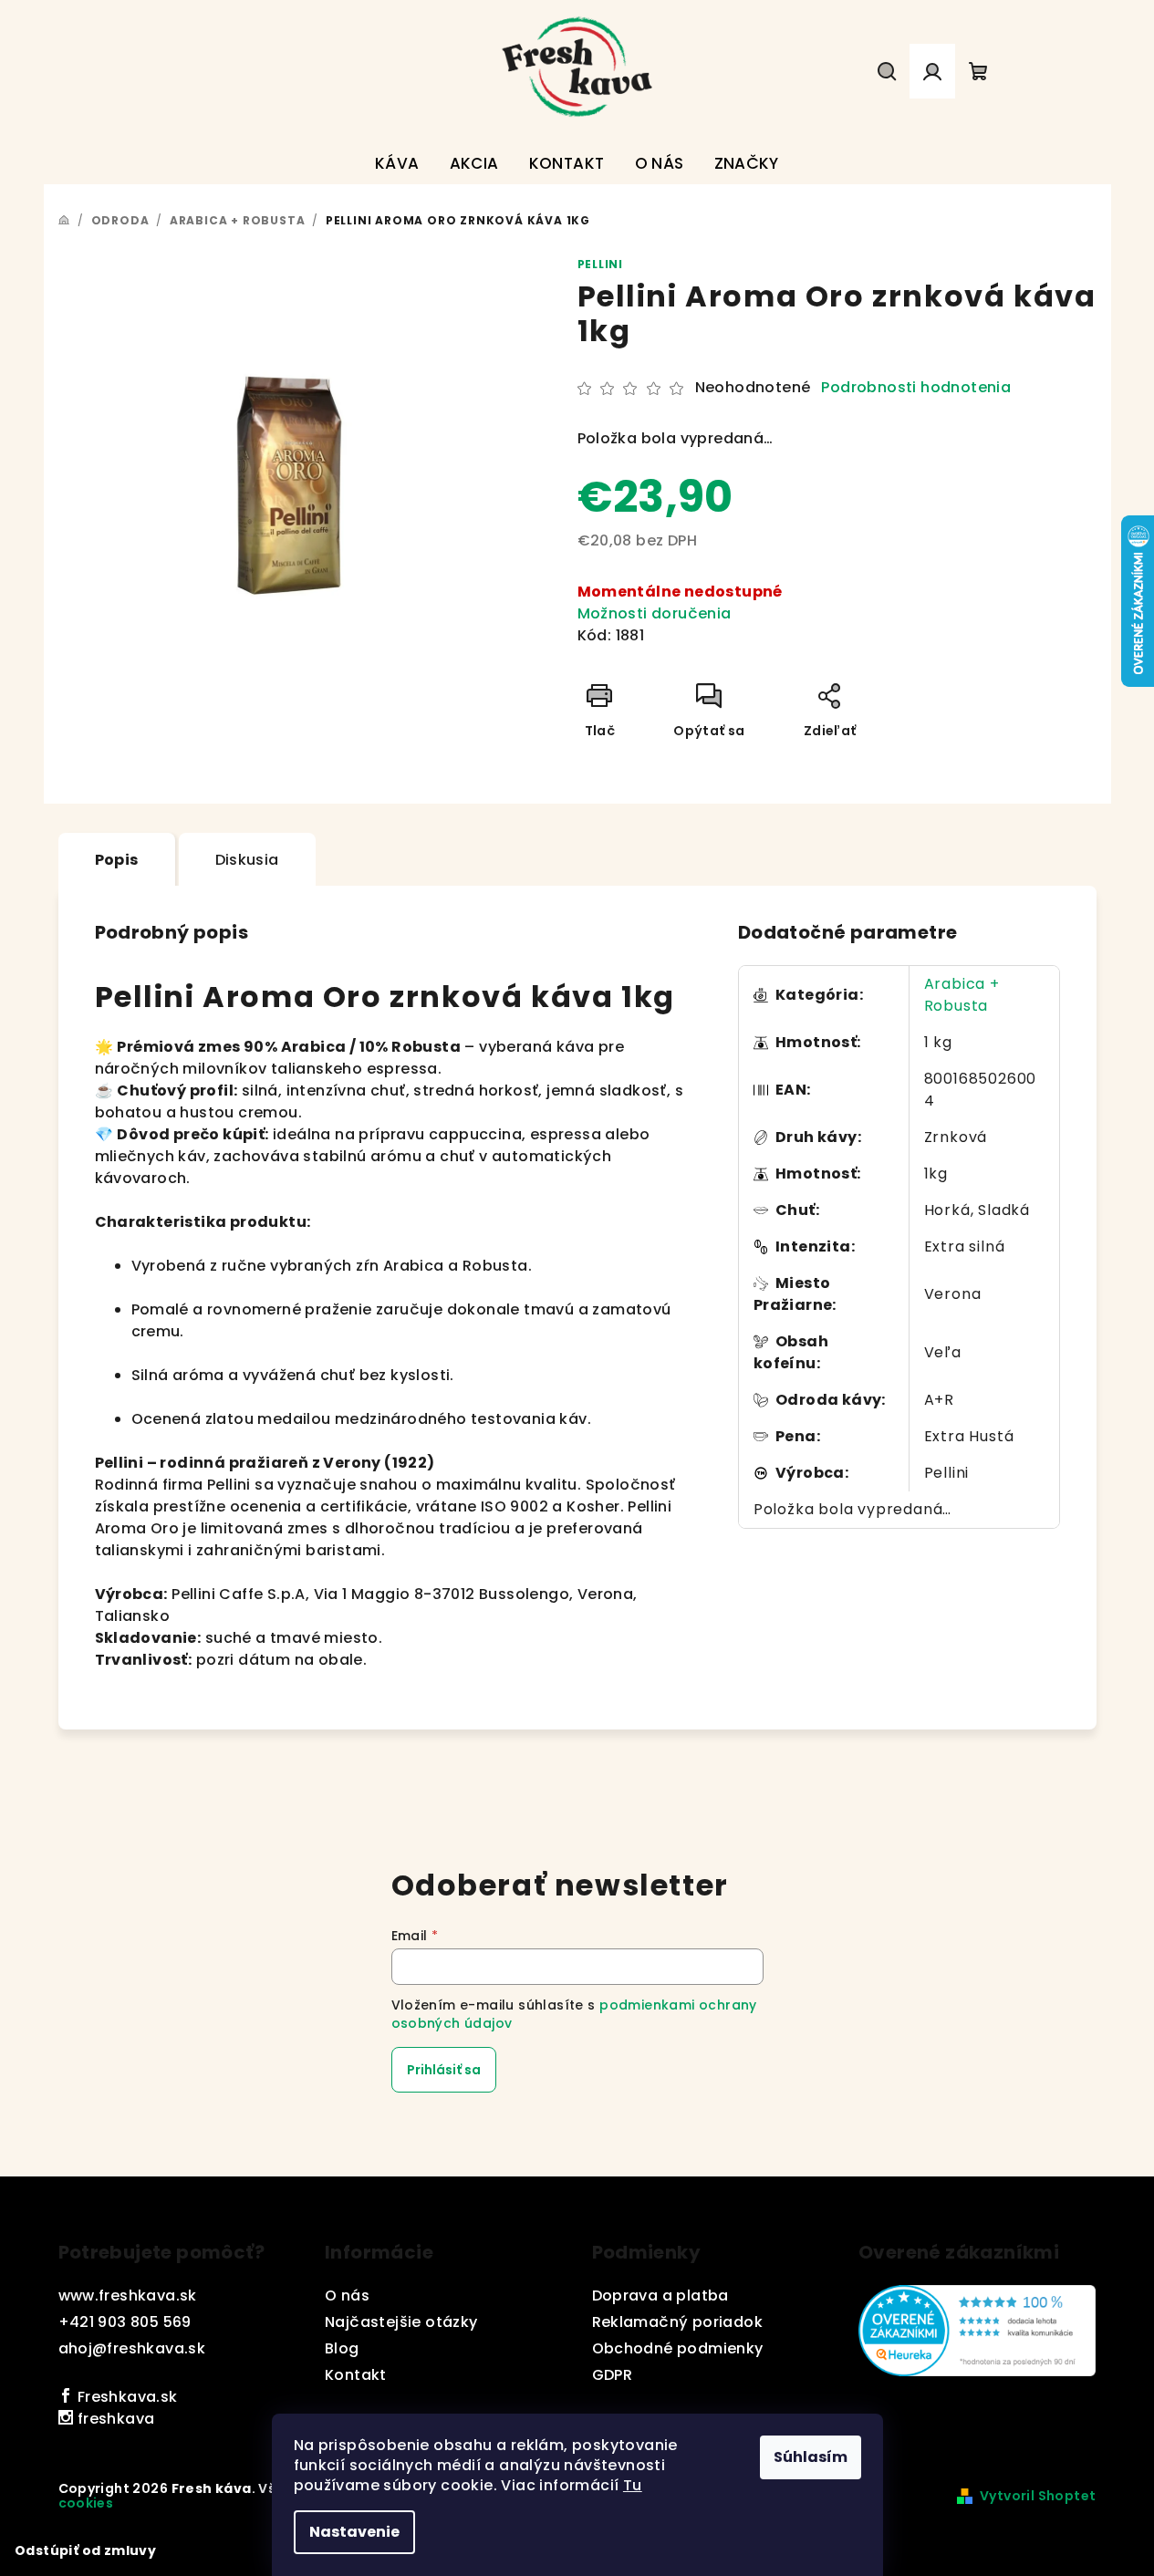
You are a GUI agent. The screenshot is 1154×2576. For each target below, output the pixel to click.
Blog (342, 2348)
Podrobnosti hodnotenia (916, 388)
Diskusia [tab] (247, 860)
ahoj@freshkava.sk (132, 2348)
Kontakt (356, 2375)
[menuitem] (397, 164)
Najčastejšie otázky (401, 2322)
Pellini (601, 264)
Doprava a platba (660, 2296)
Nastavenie (354, 2532)
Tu (633, 2485)
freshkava (114, 2419)
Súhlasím (811, 2457)
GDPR (613, 2375)
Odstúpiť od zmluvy (85, 2550)
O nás (347, 2296)
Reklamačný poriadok (678, 2322)
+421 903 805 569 (125, 2322)
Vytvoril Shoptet (1038, 2496)
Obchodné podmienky (678, 2348)
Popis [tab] (117, 860)
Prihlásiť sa (444, 2070)
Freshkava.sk (125, 2397)
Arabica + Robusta (962, 995)
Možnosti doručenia (655, 613)
